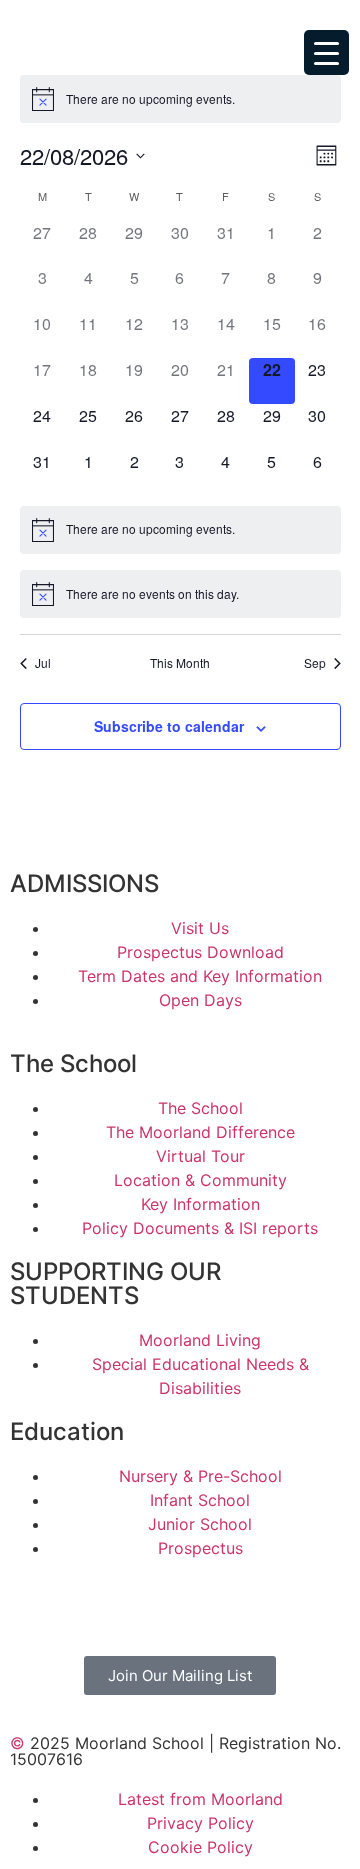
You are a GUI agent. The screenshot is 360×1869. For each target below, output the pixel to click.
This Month (180, 663)
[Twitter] (145, 1605)
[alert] (150, 99)
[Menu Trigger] (326, 52)
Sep (315, 663)
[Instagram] (90, 1605)
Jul (43, 663)
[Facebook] (35, 1605)
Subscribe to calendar (169, 726)
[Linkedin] (200, 1605)
